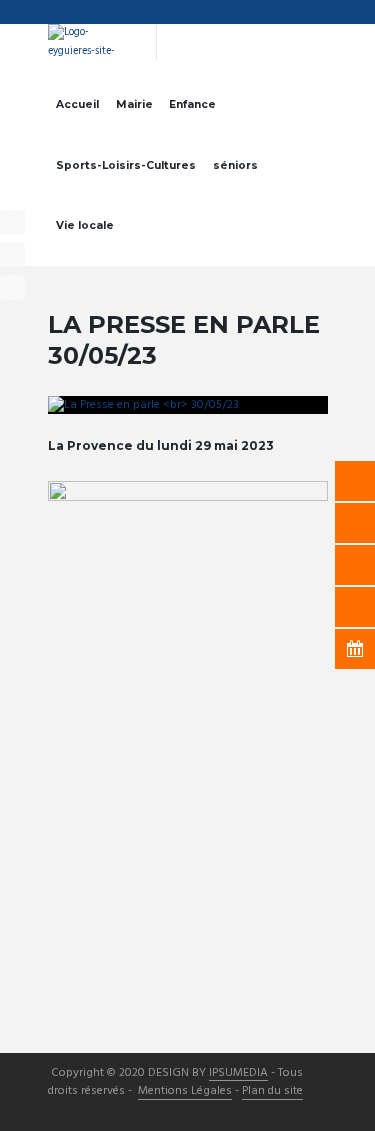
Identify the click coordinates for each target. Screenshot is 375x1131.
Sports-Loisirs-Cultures (126, 165)
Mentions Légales (185, 1092)
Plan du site (272, 1092)
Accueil (77, 104)
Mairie (134, 104)
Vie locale (85, 225)
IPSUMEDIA (238, 1074)
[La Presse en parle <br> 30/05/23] (188, 405)
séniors (235, 165)
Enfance (192, 104)
